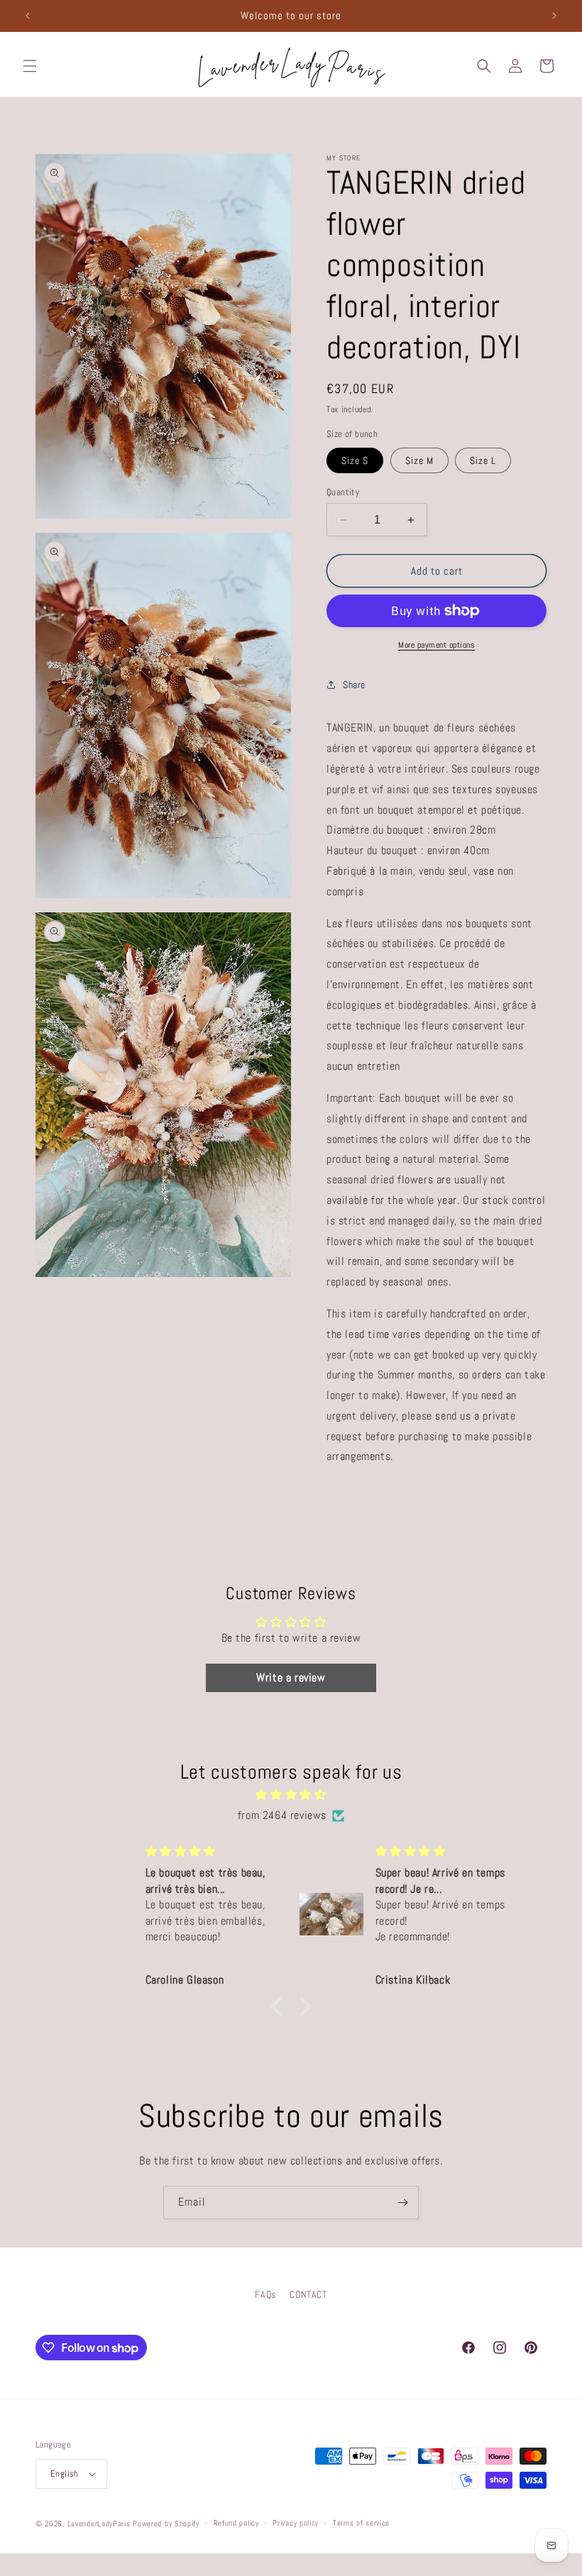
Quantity (343, 492)
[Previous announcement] (28, 16)
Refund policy (236, 2523)
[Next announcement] (554, 16)
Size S (355, 460)
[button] (30, 66)
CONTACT (308, 2294)
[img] (291, 1795)
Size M (419, 460)
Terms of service (361, 2523)
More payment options (436, 645)
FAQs (265, 2294)
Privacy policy (296, 2523)
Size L (483, 460)
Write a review (291, 1677)
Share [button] (354, 685)
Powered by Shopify (166, 2524)
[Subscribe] (402, 2202)
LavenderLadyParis (99, 2524)
